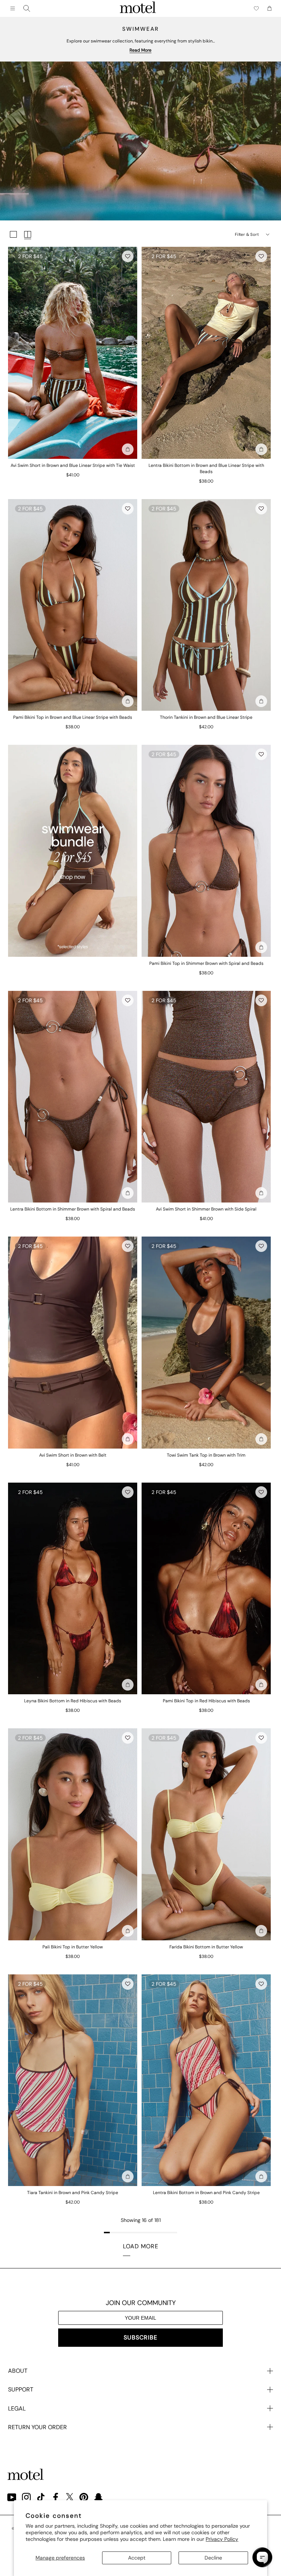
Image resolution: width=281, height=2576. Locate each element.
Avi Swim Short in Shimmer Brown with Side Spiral (206, 1209)
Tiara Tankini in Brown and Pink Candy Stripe (73, 2193)
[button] (128, 256)
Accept (137, 2558)
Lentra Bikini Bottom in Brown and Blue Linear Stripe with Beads (206, 469)
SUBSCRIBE (140, 2337)
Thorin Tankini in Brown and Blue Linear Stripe (206, 717)
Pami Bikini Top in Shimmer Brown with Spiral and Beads (206, 963)
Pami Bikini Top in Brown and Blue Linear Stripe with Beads (73, 717)
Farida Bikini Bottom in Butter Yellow (206, 1947)
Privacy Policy (222, 2539)
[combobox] (27, 8)
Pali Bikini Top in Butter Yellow (73, 1947)
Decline (213, 2558)
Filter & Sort (247, 234)
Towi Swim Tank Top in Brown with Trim (206, 1455)
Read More (140, 50)
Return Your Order (38, 2427)
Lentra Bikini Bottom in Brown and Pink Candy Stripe (206, 2193)
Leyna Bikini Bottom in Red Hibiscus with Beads (73, 1701)
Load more (141, 2246)
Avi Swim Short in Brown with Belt (73, 1455)
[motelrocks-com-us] (138, 8)
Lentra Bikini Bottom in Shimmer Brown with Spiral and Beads (73, 1209)
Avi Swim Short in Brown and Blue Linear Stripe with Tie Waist (73, 465)
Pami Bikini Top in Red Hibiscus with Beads (206, 1701)
